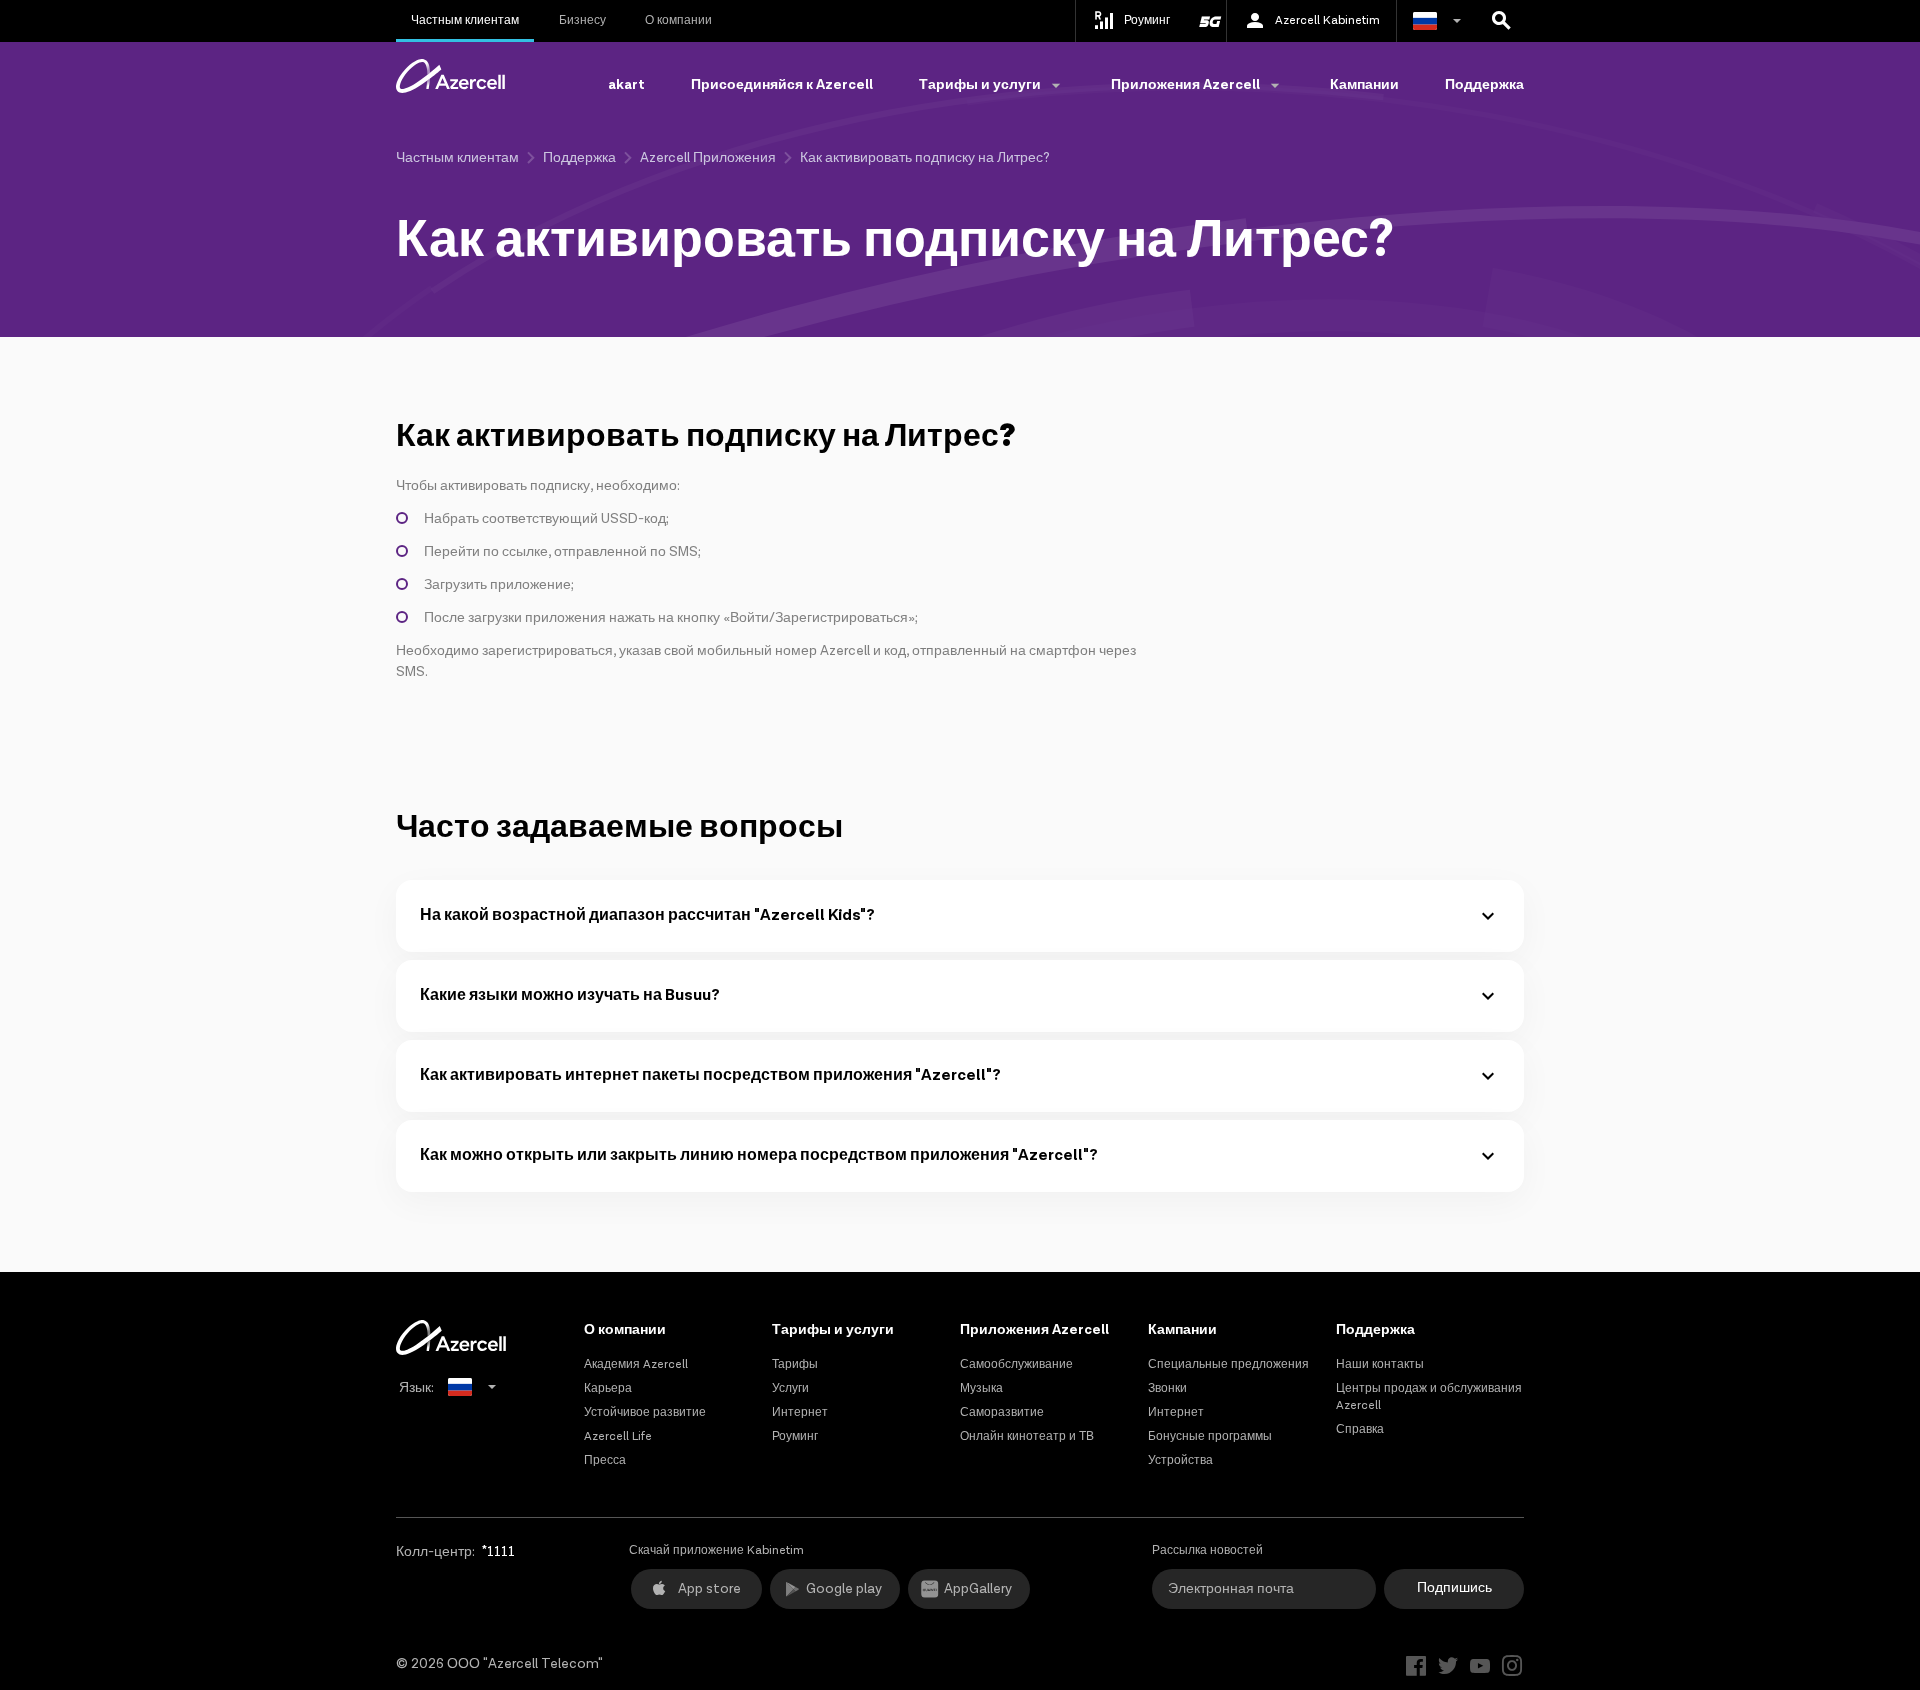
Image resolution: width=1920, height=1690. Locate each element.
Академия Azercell (636, 1364)
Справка (1360, 1429)
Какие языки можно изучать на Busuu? (570, 995)
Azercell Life (618, 1436)
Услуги (790, 1388)
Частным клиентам (465, 20)
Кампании (1364, 85)
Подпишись (1454, 1588)
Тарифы (795, 1364)
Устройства (1180, 1460)
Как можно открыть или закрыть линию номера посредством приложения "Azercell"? (759, 1155)
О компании (678, 20)
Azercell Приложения (708, 158)
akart (626, 85)
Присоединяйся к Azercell (782, 85)
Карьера (608, 1388)
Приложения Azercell (1034, 1330)
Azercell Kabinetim (1327, 20)
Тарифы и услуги (833, 1330)
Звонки (1167, 1388)
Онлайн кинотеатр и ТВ (1027, 1436)
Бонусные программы (1210, 1436)
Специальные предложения (1228, 1364)
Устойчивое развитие (645, 1412)
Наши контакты (1380, 1364)
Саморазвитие (1002, 1412)
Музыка (981, 1388)
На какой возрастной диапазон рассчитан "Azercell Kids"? (647, 915)
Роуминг (795, 1436)
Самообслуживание (1016, 1364)
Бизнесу (582, 20)
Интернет (800, 1412)
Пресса (605, 1460)
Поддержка (1484, 85)
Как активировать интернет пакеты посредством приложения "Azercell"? (710, 1075)
